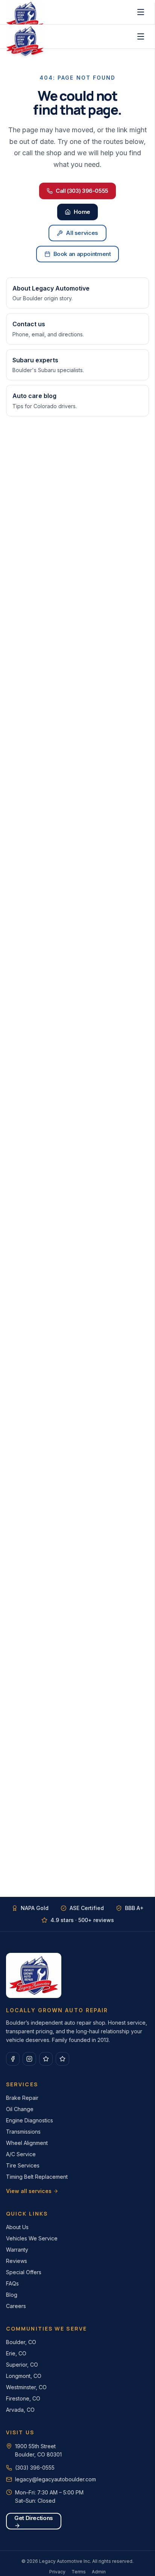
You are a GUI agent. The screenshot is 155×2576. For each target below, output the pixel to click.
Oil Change (20, 2109)
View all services (29, 2191)
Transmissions (23, 2132)
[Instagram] (29, 2059)
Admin (99, 2572)
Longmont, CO (24, 2376)
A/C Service (21, 2154)
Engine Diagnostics (30, 2120)
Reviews (17, 2261)
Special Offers (24, 2272)
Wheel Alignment (27, 2143)
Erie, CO (16, 2353)
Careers (16, 2306)
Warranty (17, 2250)
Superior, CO (22, 2365)
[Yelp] (62, 2059)
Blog (12, 2295)
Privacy (57, 2572)
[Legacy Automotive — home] (25, 36)
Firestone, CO (23, 2398)
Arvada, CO (20, 2410)
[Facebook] (13, 2059)
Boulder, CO (21, 2342)
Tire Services (23, 2165)
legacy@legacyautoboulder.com (55, 2479)
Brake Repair (22, 2098)
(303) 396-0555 (35, 2468)
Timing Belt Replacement (37, 2177)
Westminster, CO (26, 2387)
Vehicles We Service (32, 2238)
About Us (17, 2227)
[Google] (46, 2059)
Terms (79, 2572)
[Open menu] (141, 12)
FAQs (12, 2283)
